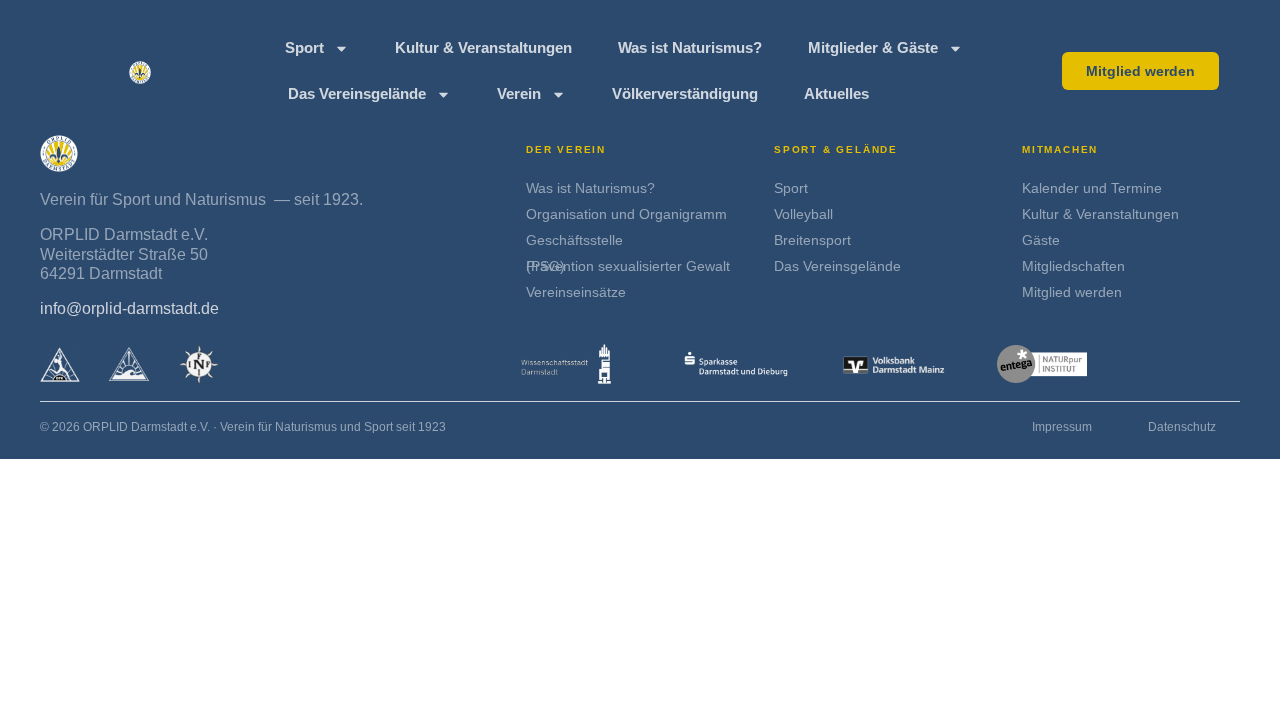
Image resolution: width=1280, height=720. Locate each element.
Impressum (1062, 427)
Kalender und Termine (1092, 188)
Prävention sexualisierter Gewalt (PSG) (628, 266)
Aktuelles (836, 93)
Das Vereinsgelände (357, 93)
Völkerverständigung (685, 93)
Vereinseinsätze (576, 292)
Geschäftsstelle (574, 240)
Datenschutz (1182, 427)
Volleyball (803, 214)
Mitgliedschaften (1073, 266)
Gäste (1041, 240)
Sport (304, 47)
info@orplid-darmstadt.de (129, 308)
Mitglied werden (1072, 292)
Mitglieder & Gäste (873, 47)
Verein (519, 93)
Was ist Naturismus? (690, 47)
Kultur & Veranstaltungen (483, 47)
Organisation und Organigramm (626, 214)
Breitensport (812, 240)
